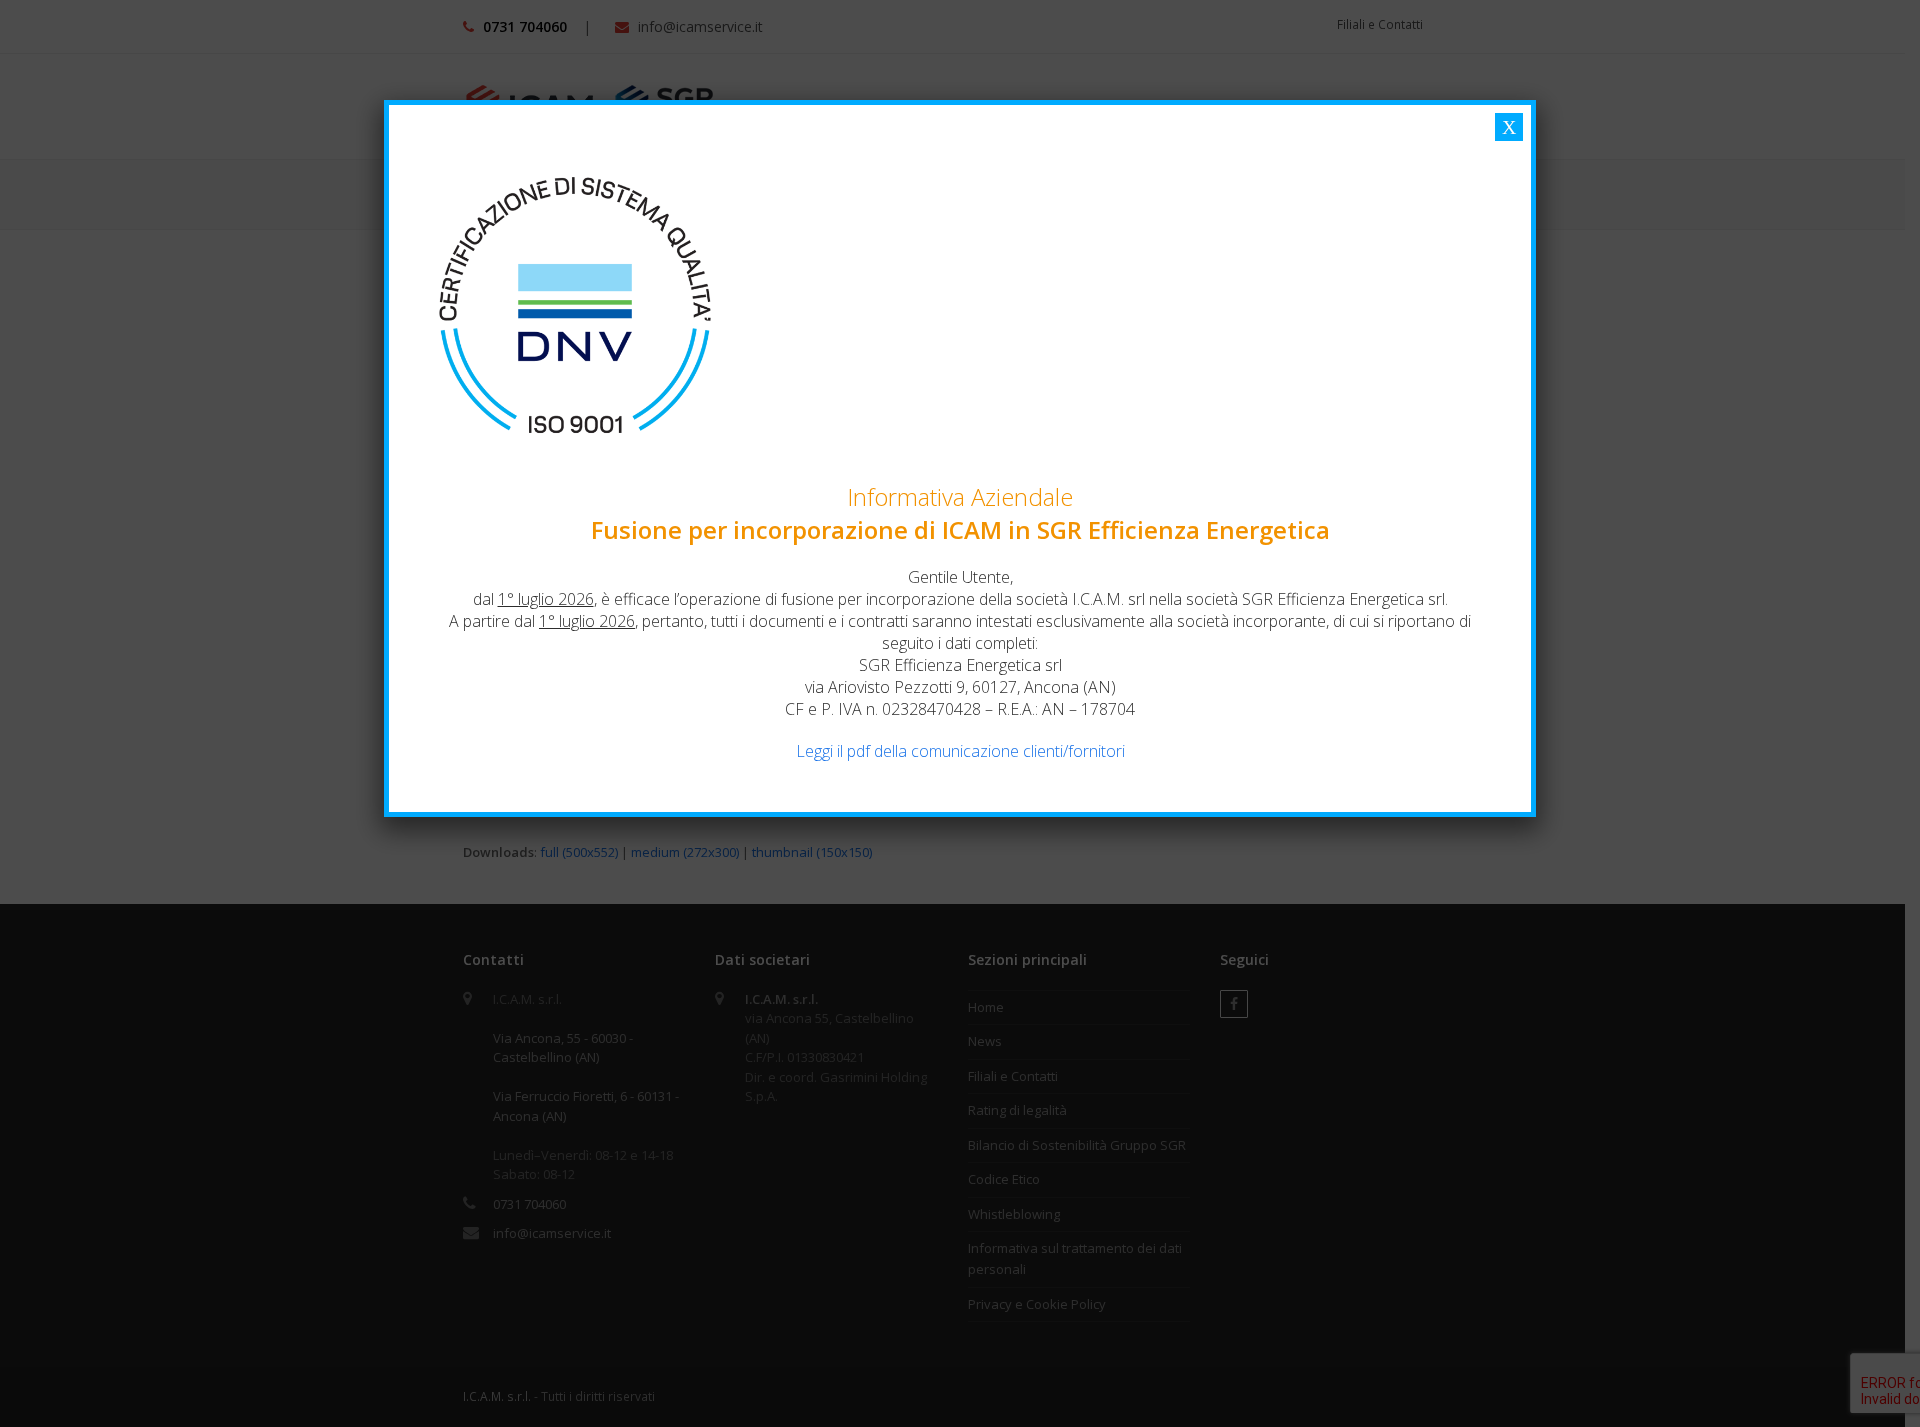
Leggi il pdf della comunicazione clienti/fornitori (960, 751)
